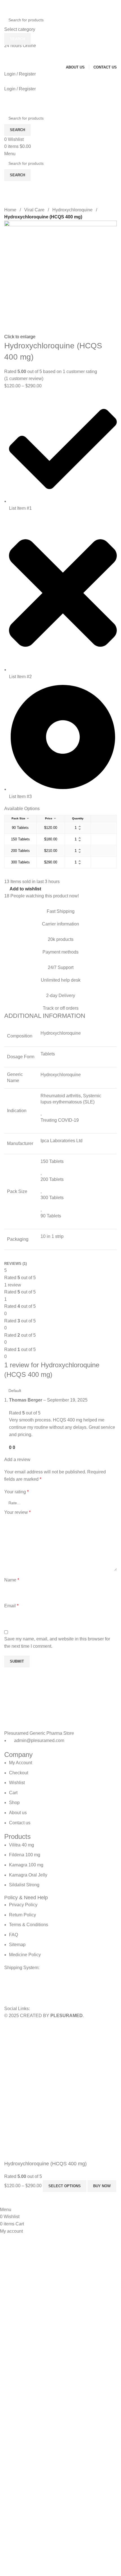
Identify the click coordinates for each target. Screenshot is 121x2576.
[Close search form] (7, 7)
